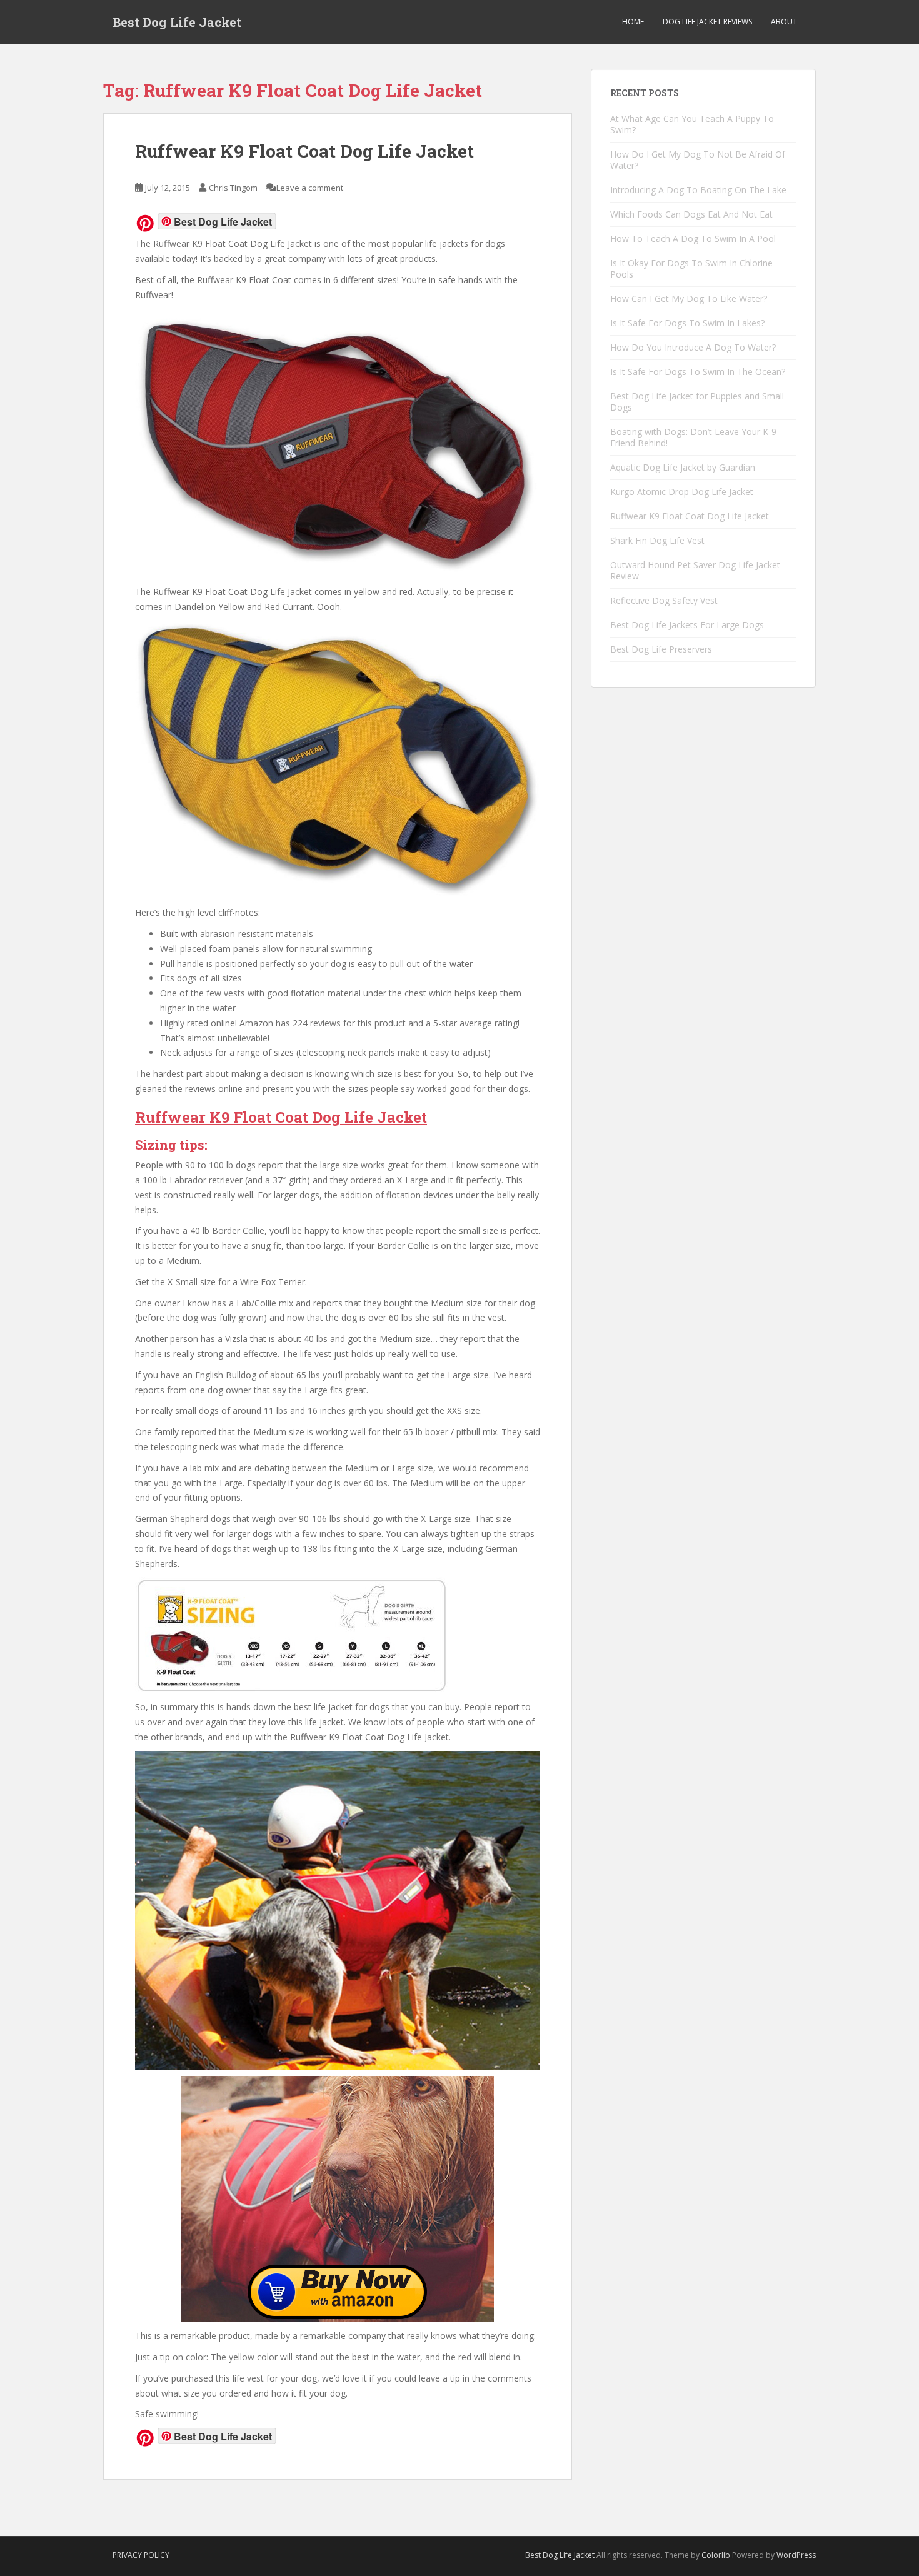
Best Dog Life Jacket (177, 22)
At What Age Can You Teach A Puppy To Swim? (692, 124)
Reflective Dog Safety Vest (664, 600)
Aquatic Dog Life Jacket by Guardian (683, 467)
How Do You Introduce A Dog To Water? (693, 347)
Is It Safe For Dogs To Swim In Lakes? (687, 323)
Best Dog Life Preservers (661, 649)
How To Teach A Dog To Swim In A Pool (693, 238)
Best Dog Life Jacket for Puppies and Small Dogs (697, 402)
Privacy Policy (141, 2555)
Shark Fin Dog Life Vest (657, 540)
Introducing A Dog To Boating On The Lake (698, 190)
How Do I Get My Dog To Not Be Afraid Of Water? (698, 160)
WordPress (796, 2555)
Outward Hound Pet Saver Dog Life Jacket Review (695, 570)
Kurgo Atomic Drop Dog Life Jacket (682, 492)
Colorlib (716, 2555)
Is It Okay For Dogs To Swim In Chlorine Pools (691, 268)
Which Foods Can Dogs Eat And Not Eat (691, 214)
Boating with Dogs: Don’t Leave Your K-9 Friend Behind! (693, 437)
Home (633, 22)
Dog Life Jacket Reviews (707, 22)
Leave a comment (310, 188)
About (784, 22)
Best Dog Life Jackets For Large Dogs (687, 625)
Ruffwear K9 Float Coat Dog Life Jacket (304, 151)
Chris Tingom (233, 188)
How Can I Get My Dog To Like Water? (689, 298)
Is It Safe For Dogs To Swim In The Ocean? (698, 372)
